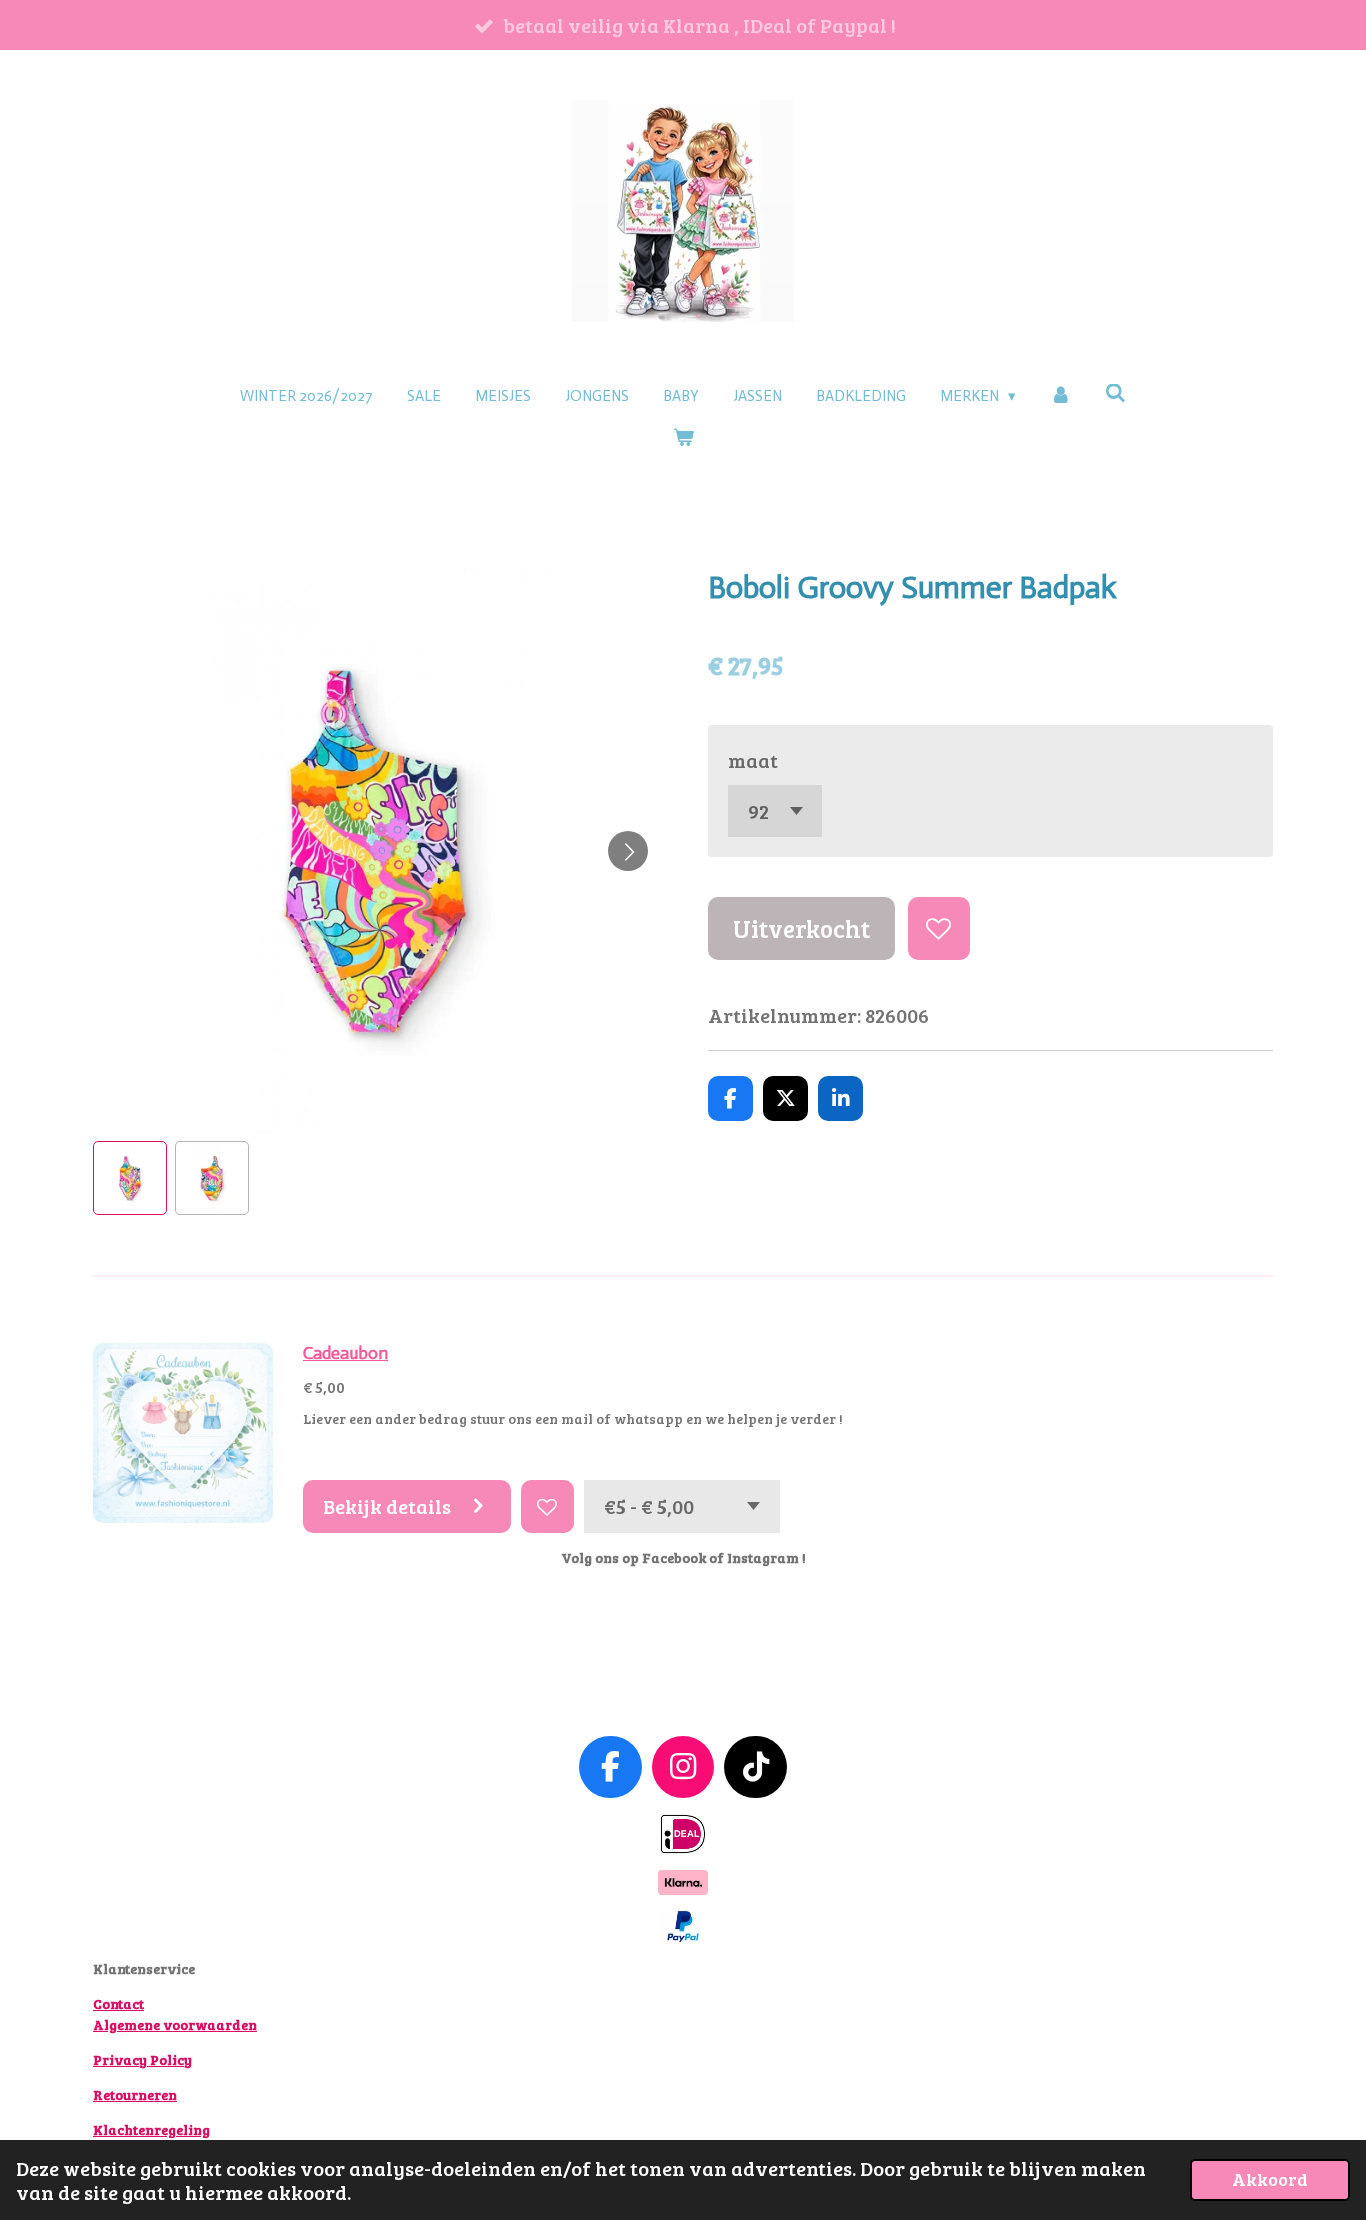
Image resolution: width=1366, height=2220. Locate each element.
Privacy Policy (142, 2059)
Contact (118, 2003)
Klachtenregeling (151, 2129)
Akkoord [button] (1270, 2179)
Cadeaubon (345, 1353)
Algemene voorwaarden (175, 2024)
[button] (130, 1178)
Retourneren (135, 2094)
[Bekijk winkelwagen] (683, 438)
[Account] (1060, 396)
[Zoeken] (1115, 394)
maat (753, 760)
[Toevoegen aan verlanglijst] (939, 928)
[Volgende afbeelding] (628, 851)
